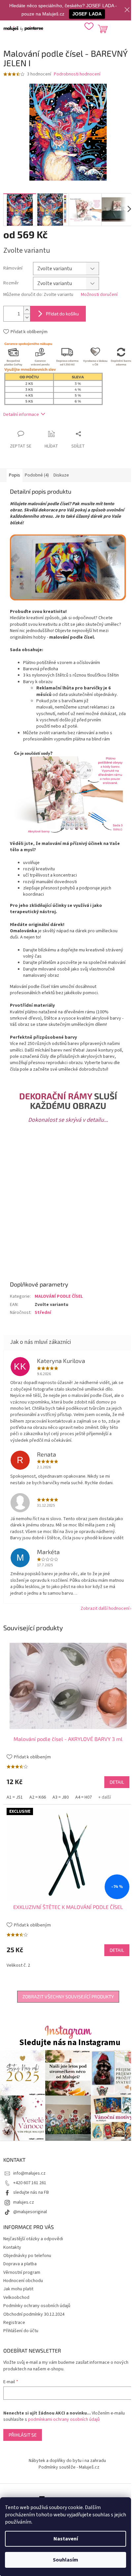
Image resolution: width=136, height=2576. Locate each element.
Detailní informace (21, 415)
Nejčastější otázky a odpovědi (33, 2239)
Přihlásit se (23, 2435)
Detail (117, 1782)
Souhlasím (66, 2560)
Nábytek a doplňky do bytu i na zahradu (67, 2461)
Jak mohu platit (18, 2289)
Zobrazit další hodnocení (105, 1608)
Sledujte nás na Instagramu (70, 2043)
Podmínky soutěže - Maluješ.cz (69, 2467)
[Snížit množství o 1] (27, 318)
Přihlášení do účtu (21, 2331)
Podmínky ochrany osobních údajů (37, 2306)
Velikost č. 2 (18, 1965)
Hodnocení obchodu (23, 2281)
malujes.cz (24, 2202)
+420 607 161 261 (30, 2183)
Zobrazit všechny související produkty (68, 1997)
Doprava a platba (20, 2264)
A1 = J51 (15, 1797)
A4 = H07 (84, 1797)
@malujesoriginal (30, 2212)
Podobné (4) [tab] (37, 475)
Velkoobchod (16, 2298)
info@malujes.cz (29, 2173)
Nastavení (66, 2539)
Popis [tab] (15, 475)
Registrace (14, 2323)
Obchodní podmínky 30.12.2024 (34, 2314)
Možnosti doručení (99, 295)
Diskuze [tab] (61, 475)
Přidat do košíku (62, 314)
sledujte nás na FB (31, 2192)
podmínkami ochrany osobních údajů (64, 2419)
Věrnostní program (22, 2272)
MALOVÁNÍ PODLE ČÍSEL (59, 1296)
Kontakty (12, 2247)
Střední (43, 1313)
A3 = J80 (61, 1797)
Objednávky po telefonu (27, 2256)
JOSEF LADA (87, 14)
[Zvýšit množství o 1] (27, 310)
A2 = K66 (38, 1797)
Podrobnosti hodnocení (77, 74)
